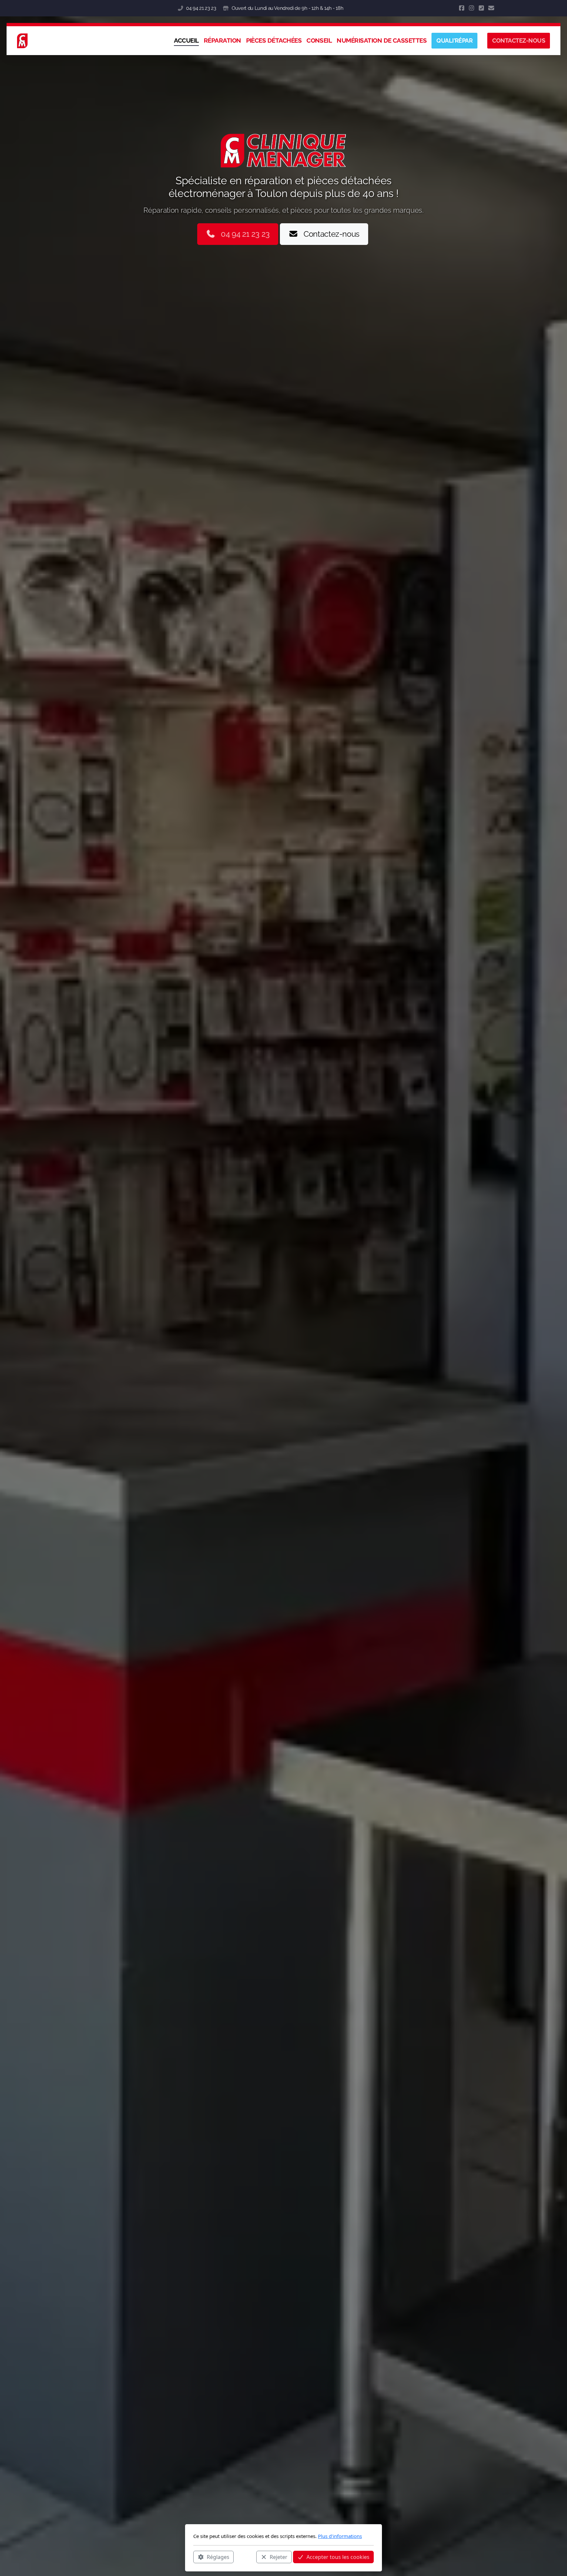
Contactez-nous (332, 234)
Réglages (218, 2557)
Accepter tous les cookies (338, 2557)
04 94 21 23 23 (201, 8)
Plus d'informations (340, 2536)
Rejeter (279, 2557)
